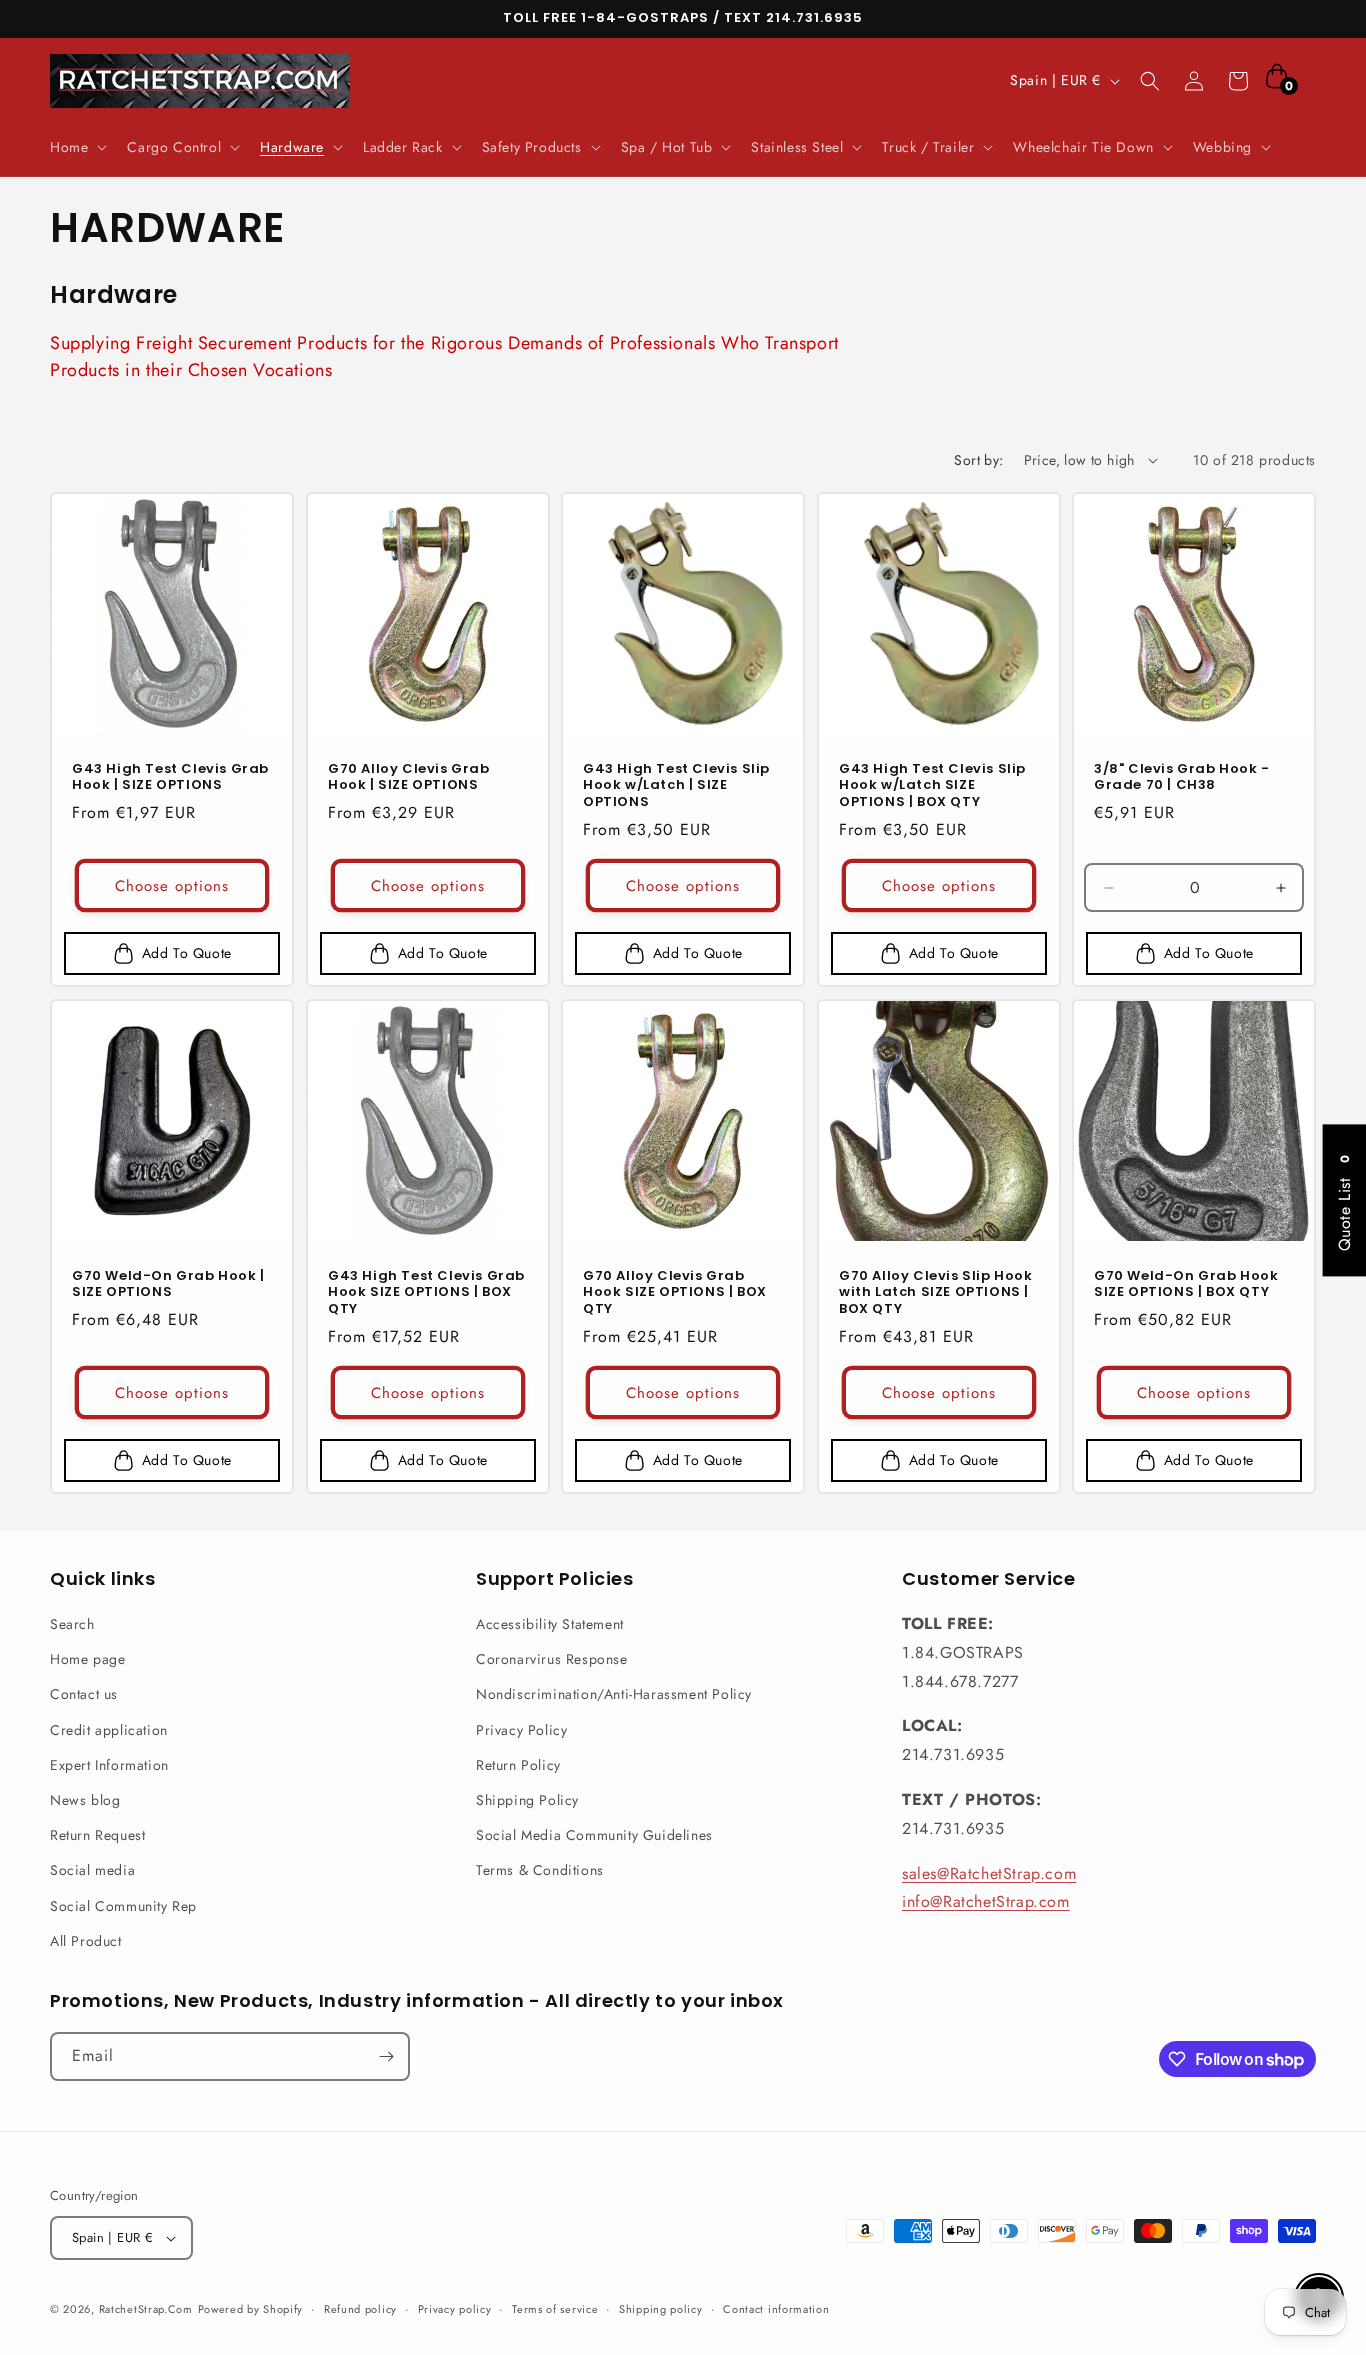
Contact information (776, 2309)
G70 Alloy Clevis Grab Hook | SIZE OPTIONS (409, 777)
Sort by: (978, 460)
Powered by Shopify (251, 2309)
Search (72, 1624)
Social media (92, 1870)
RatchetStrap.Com (146, 2309)
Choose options (172, 886)
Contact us (84, 1694)
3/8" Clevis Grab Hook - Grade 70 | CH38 (1182, 777)
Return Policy (518, 1765)
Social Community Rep (123, 1906)
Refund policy (360, 2309)
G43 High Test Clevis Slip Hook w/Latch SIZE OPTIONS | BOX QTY (932, 785)
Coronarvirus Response (552, 1659)
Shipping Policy (527, 1800)
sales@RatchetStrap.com (989, 1873)
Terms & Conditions (540, 1870)
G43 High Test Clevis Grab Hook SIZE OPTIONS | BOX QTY (426, 1293)
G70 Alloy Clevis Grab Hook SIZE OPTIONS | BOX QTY (675, 1293)
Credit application (109, 1730)
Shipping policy (661, 2309)
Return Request (97, 1835)
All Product (86, 1941)
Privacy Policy (521, 1730)
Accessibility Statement (550, 1624)
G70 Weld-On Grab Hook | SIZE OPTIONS (168, 1285)
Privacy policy (455, 2309)
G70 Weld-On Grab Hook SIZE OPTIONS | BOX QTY (1186, 1285)
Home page (87, 1659)
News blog (85, 1800)
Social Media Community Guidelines (594, 1835)
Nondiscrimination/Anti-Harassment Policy (614, 1694)
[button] (76, 147)
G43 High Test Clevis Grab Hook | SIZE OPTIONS (170, 777)
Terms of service (555, 2309)
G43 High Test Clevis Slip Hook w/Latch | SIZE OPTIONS (676, 785)
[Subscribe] (386, 2056)
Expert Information (109, 1765)
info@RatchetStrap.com (986, 1901)
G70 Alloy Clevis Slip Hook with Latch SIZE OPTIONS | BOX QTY (936, 1293)
